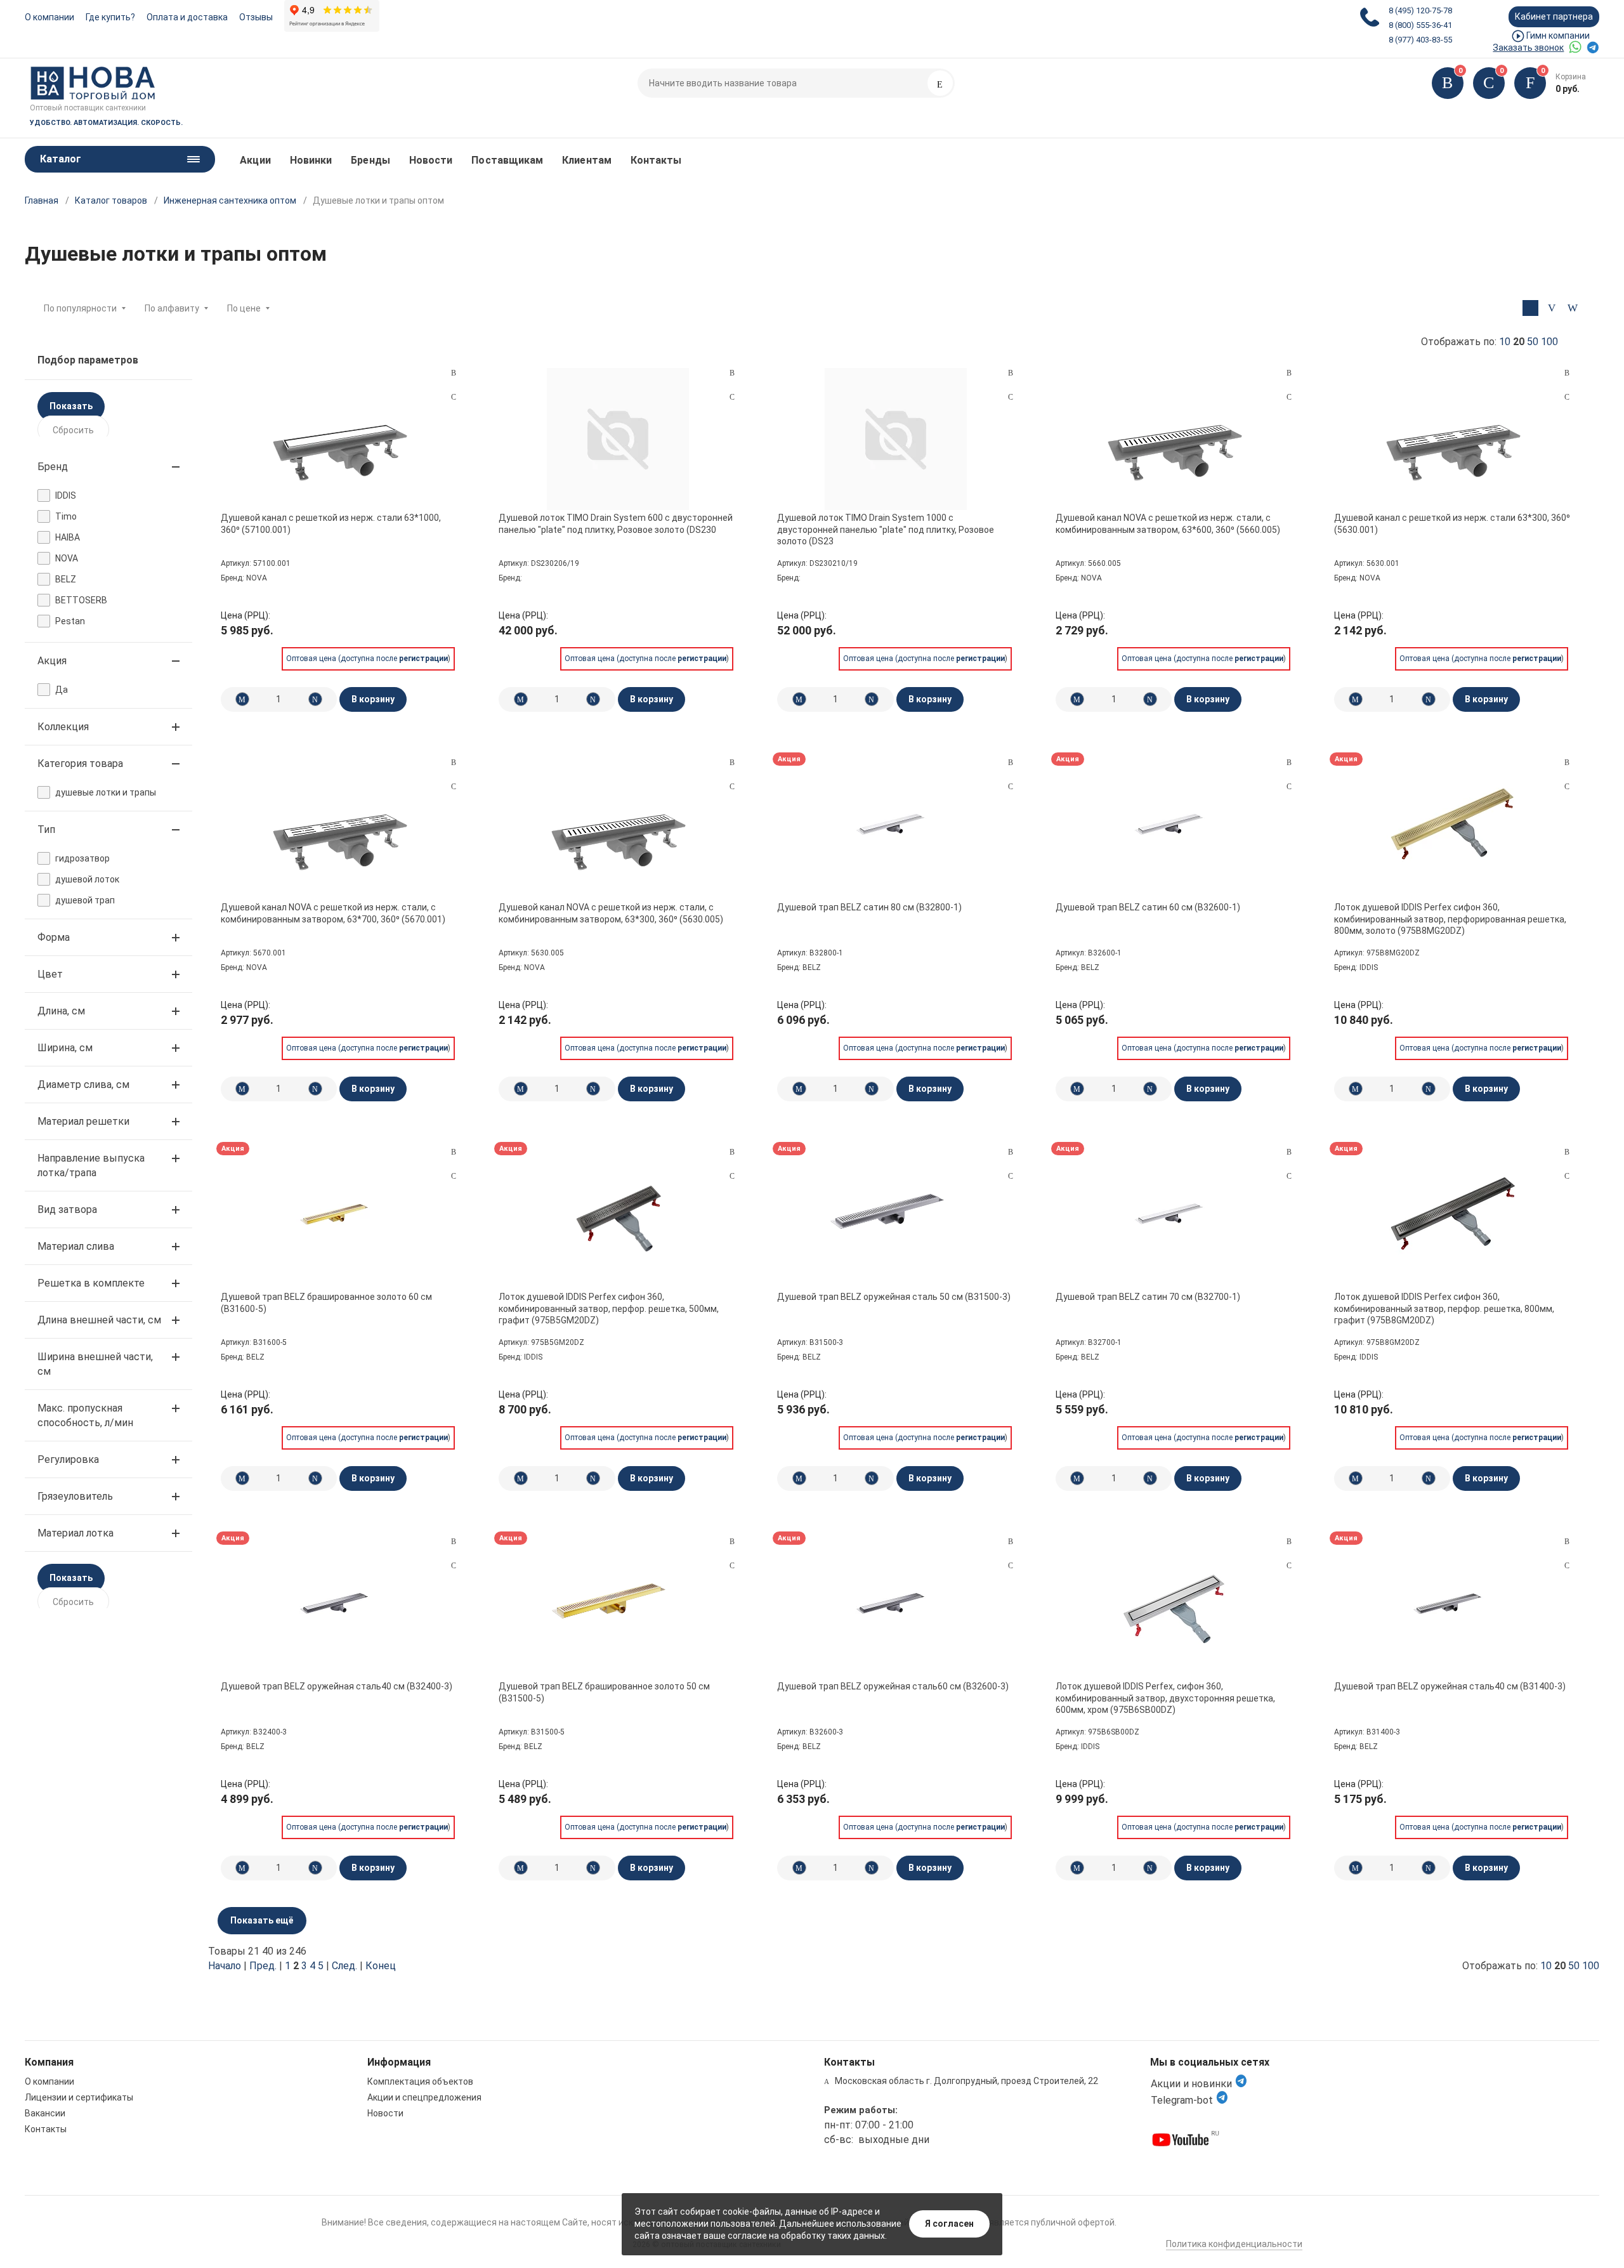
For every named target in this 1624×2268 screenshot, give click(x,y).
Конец (381, 1966)
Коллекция (63, 727)
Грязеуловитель (75, 1496)
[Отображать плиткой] (1530, 308)
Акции (255, 160)
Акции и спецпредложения (424, 2097)
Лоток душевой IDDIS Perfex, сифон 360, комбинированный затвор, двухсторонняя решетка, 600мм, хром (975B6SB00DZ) (1165, 1698)
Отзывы (256, 17)
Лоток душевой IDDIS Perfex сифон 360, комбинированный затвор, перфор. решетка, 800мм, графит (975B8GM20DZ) (1444, 1308)
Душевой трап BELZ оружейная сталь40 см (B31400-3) (1450, 1686)
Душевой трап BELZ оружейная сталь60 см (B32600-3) (893, 1686)
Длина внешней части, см (99, 1320)
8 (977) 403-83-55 (1420, 40)
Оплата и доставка (187, 17)
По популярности (80, 308)
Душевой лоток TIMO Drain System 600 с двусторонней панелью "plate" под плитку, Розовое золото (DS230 (616, 523)
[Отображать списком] (1551, 308)
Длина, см (61, 1011)
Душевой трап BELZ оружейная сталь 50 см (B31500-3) (894, 1297)
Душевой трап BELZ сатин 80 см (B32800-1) (869, 907)
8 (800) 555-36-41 (1420, 25)
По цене (244, 308)
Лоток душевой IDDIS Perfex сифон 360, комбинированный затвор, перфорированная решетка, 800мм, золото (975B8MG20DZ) (1450, 919)
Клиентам (587, 160)
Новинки (311, 160)
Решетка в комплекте (91, 1283)
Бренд (53, 467)
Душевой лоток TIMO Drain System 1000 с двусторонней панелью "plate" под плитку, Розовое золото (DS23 (886, 529)
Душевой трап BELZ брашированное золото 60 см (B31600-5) (326, 1302)
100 (1549, 342)
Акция (52, 661)
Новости (431, 160)
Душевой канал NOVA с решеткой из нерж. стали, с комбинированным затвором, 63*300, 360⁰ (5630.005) (611, 913)
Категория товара (80, 764)
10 (1505, 342)
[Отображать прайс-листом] (1572, 308)
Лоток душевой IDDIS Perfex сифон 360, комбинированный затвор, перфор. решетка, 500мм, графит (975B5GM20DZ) (609, 1308)
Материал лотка (75, 1533)
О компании (49, 17)
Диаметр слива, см (83, 1085)
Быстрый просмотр (339, 439)
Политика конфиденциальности (1234, 2244)
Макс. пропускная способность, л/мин (85, 1415)
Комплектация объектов (420, 2081)
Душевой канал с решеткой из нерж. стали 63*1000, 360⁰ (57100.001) (331, 523)
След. (344, 1966)
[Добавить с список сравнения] (454, 373)
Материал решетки (83, 1121)
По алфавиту (172, 308)
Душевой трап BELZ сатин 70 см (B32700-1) (1148, 1297)
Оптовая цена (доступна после (367, 659)
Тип (46, 829)
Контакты (656, 160)
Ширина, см (65, 1048)
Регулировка (68, 1459)
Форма (54, 937)
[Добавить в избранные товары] (454, 397)
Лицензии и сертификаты (79, 2097)
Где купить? (110, 17)
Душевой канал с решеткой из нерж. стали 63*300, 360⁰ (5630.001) (1452, 523)
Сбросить (73, 430)
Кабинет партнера (1554, 16)
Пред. (263, 1966)
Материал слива (76, 1246)
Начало (225, 1966)
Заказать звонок (1528, 48)
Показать (71, 406)
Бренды (370, 160)
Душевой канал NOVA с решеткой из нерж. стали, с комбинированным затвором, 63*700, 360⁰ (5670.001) (333, 913)
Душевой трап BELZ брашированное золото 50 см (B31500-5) (604, 1692)
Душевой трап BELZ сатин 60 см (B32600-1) (1148, 907)
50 (1533, 342)
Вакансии (45, 2113)
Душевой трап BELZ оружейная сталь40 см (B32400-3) (337, 1686)
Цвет (50, 974)
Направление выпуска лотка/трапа (91, 1165)
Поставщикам (507, 160)
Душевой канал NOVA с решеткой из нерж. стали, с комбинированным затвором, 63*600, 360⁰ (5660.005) (1168, 523)
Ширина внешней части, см (95, 1364)
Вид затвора (67, 1209)
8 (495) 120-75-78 (1420, 10)
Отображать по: (1490, 342)
